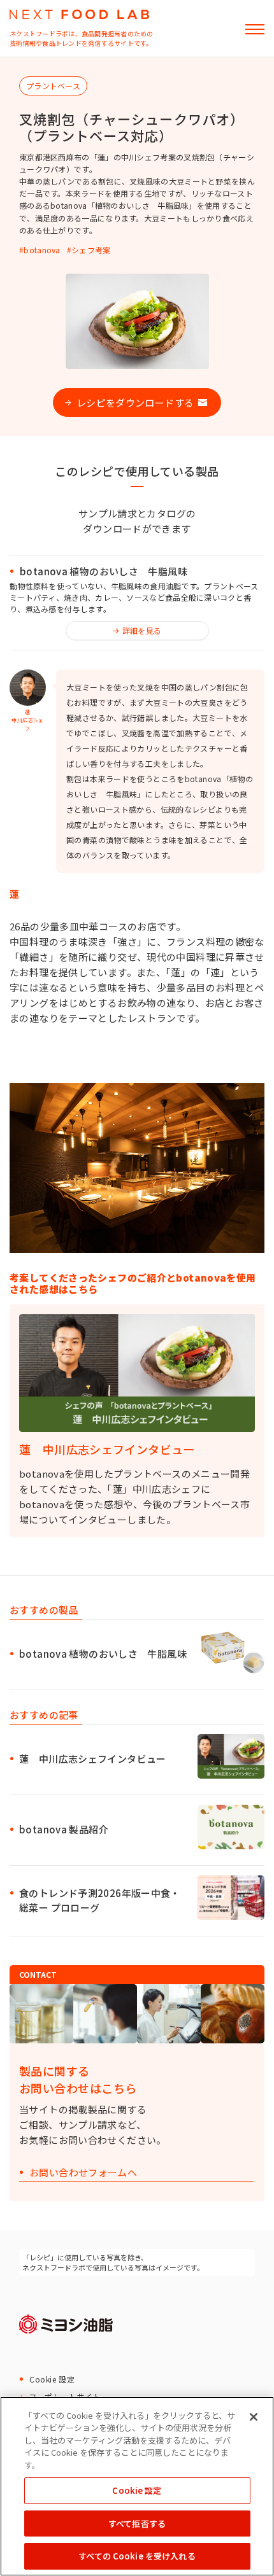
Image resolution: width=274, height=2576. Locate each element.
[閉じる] (254, 2417)
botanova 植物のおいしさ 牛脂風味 (104, 571)
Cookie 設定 (52, 2379)
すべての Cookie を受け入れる (137, 2556)
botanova (42, 250)
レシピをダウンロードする (135, 402)
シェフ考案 (91, 250)
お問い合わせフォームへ (83, 2173)
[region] (137, 2486)
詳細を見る (142, 630)
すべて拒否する (137, 2523)
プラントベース (53, 86)
